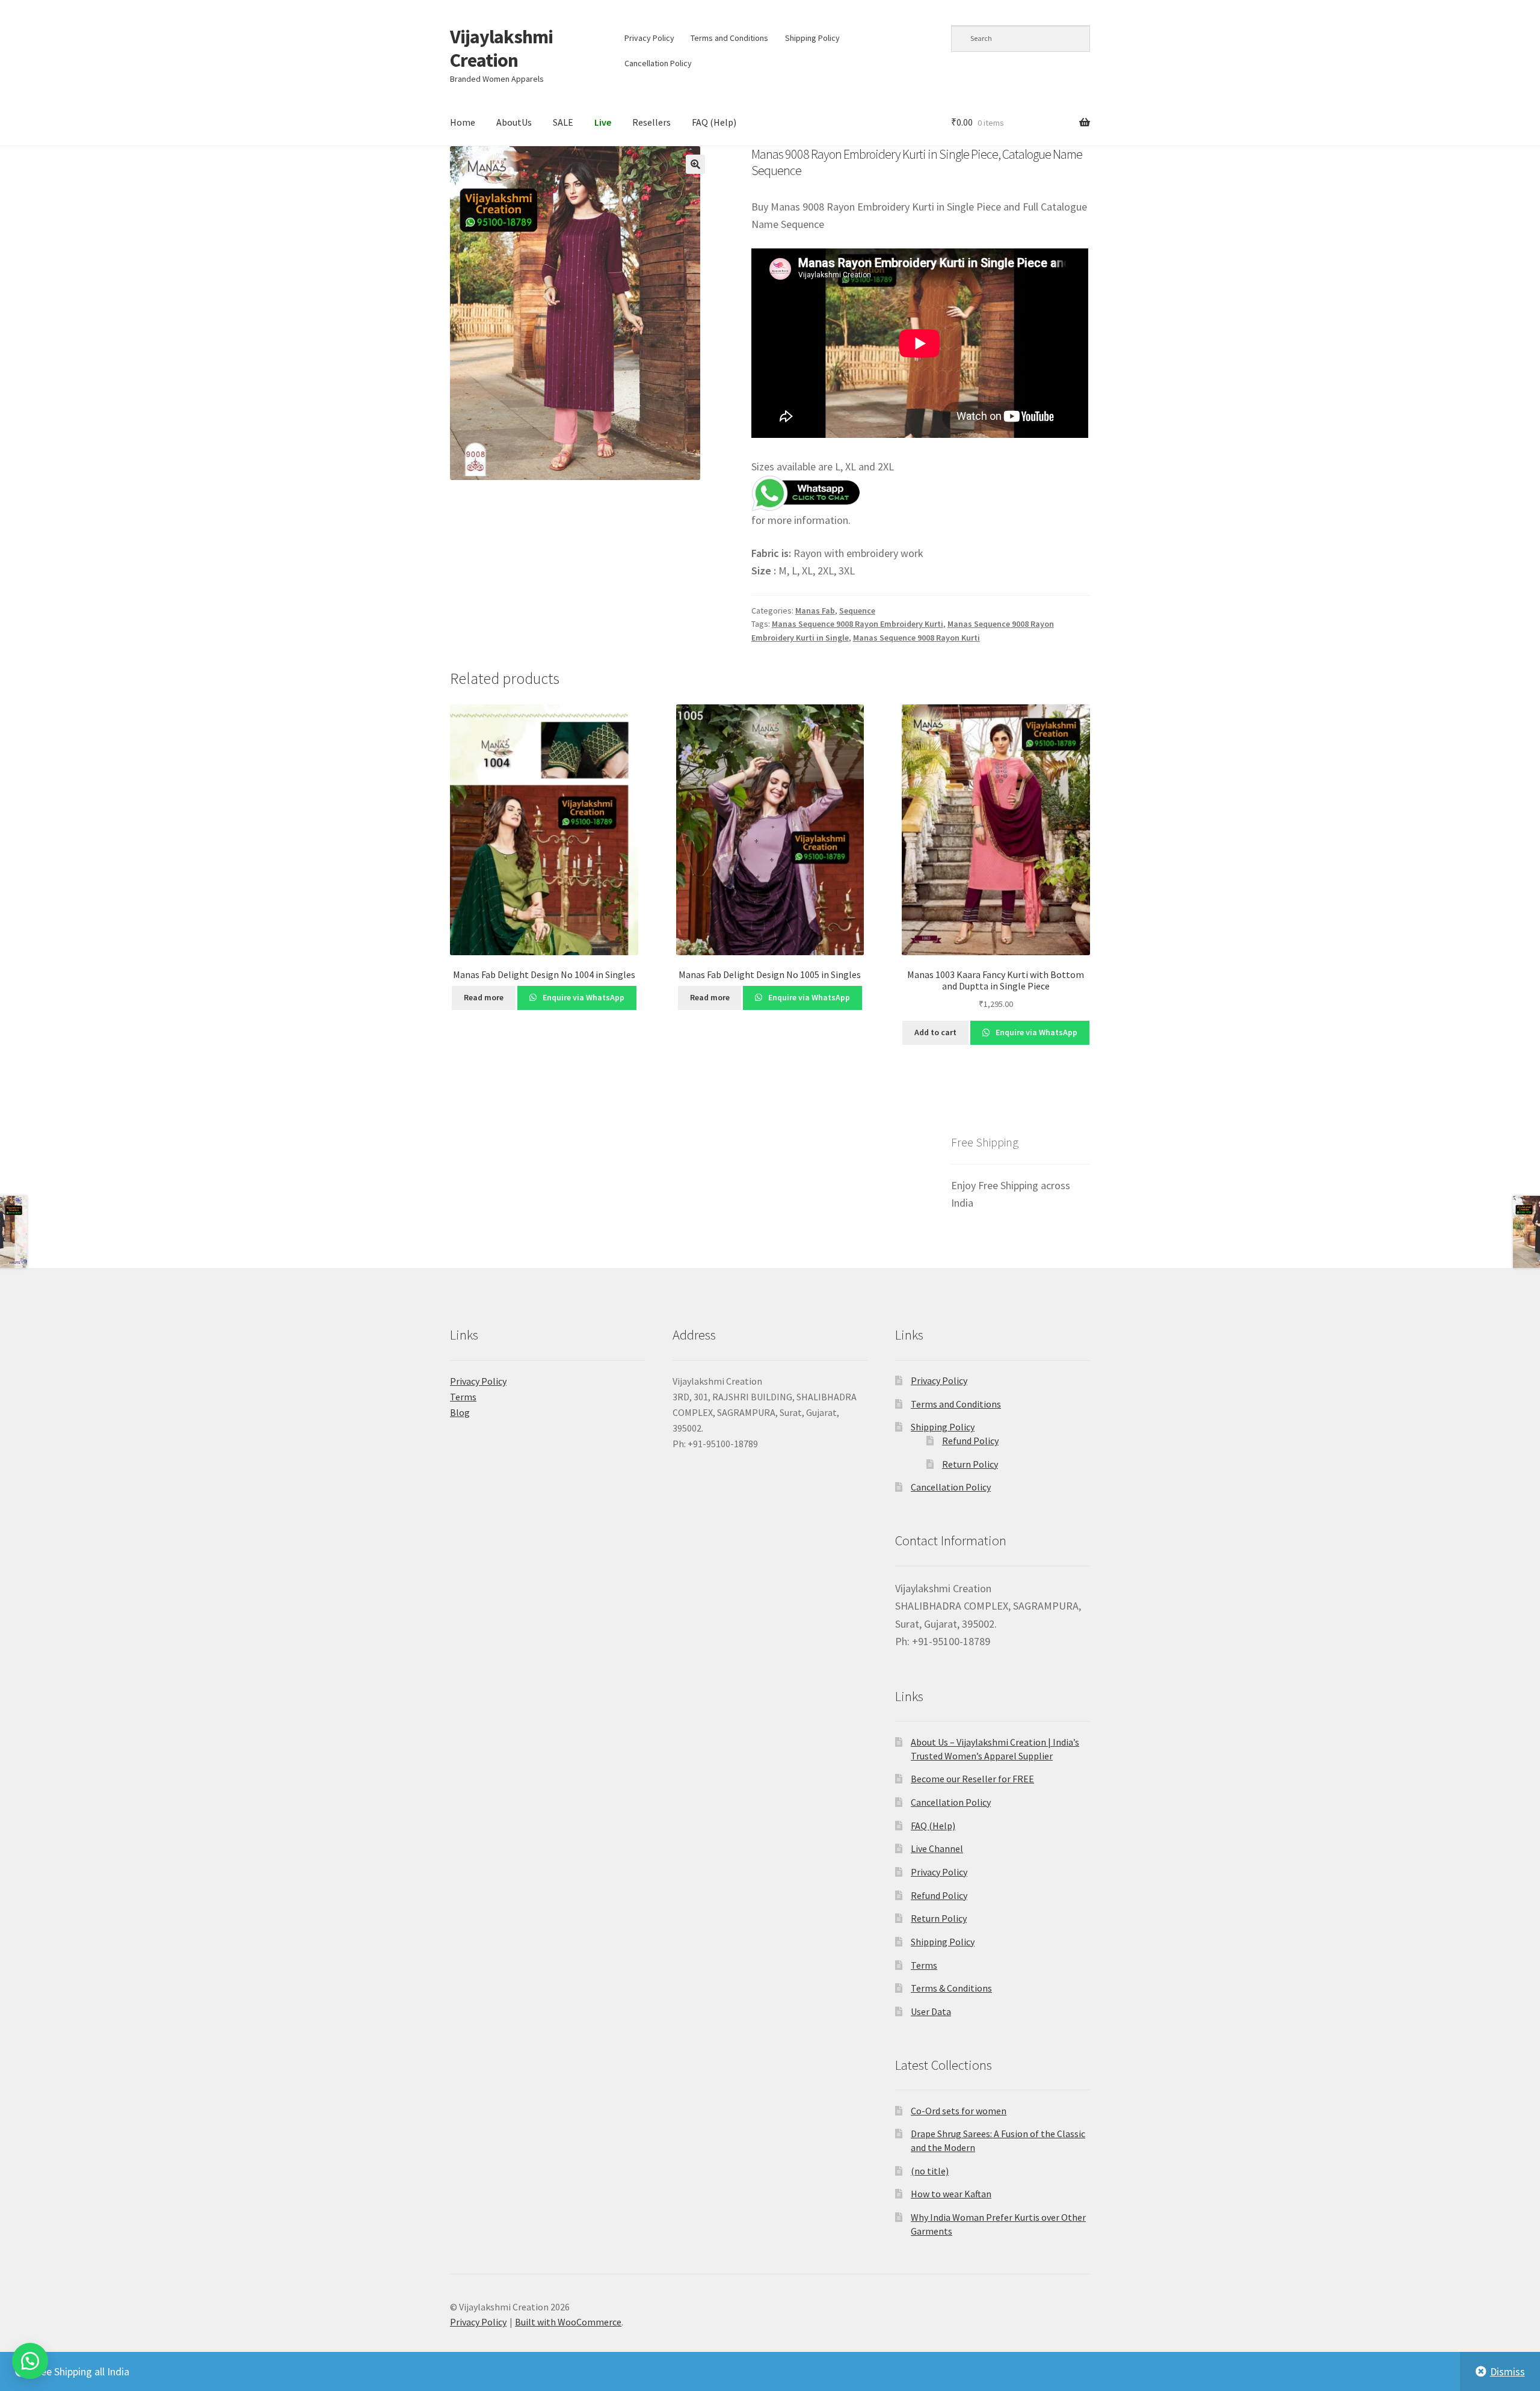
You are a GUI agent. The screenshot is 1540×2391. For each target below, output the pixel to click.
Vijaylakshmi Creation (501, 48)
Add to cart (935, 1032)
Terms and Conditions (729, 38)
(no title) (930, 2171)
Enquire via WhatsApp (583, 997)
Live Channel (937, 1848)
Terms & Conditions (951, 1988)
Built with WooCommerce (568, 2322)
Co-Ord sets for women (959, 2111)
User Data (931, 2011)
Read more (484, 997)
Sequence (857, 611)
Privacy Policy (649, 38)
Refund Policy (970, 1441)
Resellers (651, 122)
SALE (563, 122)
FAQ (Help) (714, 122)
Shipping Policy (812, 38)
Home (463, 122)
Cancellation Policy (658, 63)
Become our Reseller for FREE (972, 1779)
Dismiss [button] (1508, 2371)
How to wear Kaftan (951, 2194)
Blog (460, 1412)
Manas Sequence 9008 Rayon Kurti (916, 638)
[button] (695, 164)
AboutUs (514, 122)
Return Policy (970, 1464)
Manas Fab (815, 611)
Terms (463, 1397)
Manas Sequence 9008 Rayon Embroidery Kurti (858, 624)
